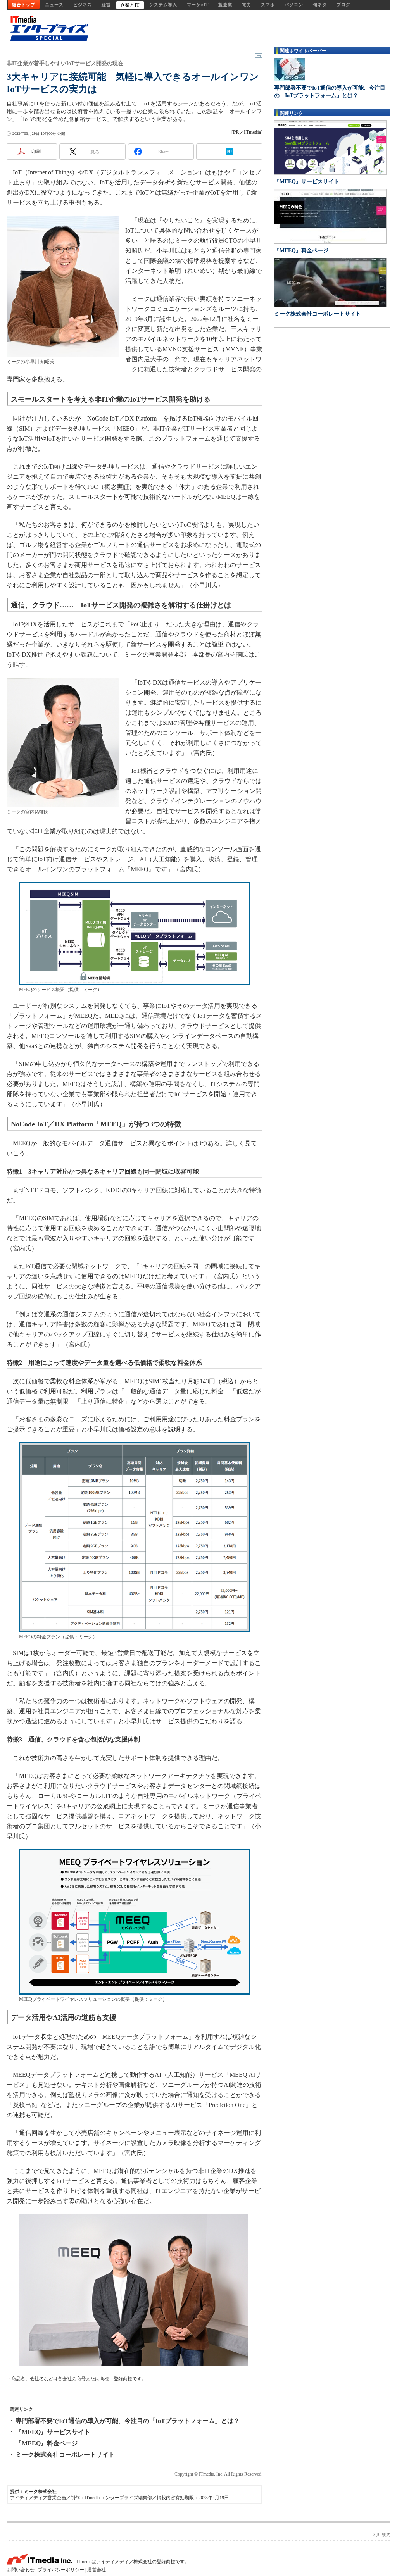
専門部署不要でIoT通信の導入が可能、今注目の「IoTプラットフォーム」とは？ (128, 2421)
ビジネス (83, 5)
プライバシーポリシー (61, 2570)
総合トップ (24, 5)
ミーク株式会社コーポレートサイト (65, 2454)
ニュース (54, 5)
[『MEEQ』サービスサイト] (330, 147)
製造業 (225, 5)
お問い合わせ (21, 2570)
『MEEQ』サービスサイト (53, 2432)
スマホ (268, 5)
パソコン (294, 5)
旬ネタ (320, 5)
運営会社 (97, 2570)
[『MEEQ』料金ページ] (330, 216)
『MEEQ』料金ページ (47, 2443)
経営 (106, 5)
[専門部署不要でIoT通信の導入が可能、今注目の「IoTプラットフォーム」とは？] (290, 69)
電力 (247, 5)
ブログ (343, 5)
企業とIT (130, 5)
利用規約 (382, 2535)
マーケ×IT (198, 5)
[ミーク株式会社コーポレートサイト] (330, 282)
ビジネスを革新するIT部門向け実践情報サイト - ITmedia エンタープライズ (47, 28)
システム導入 (163, 5)
